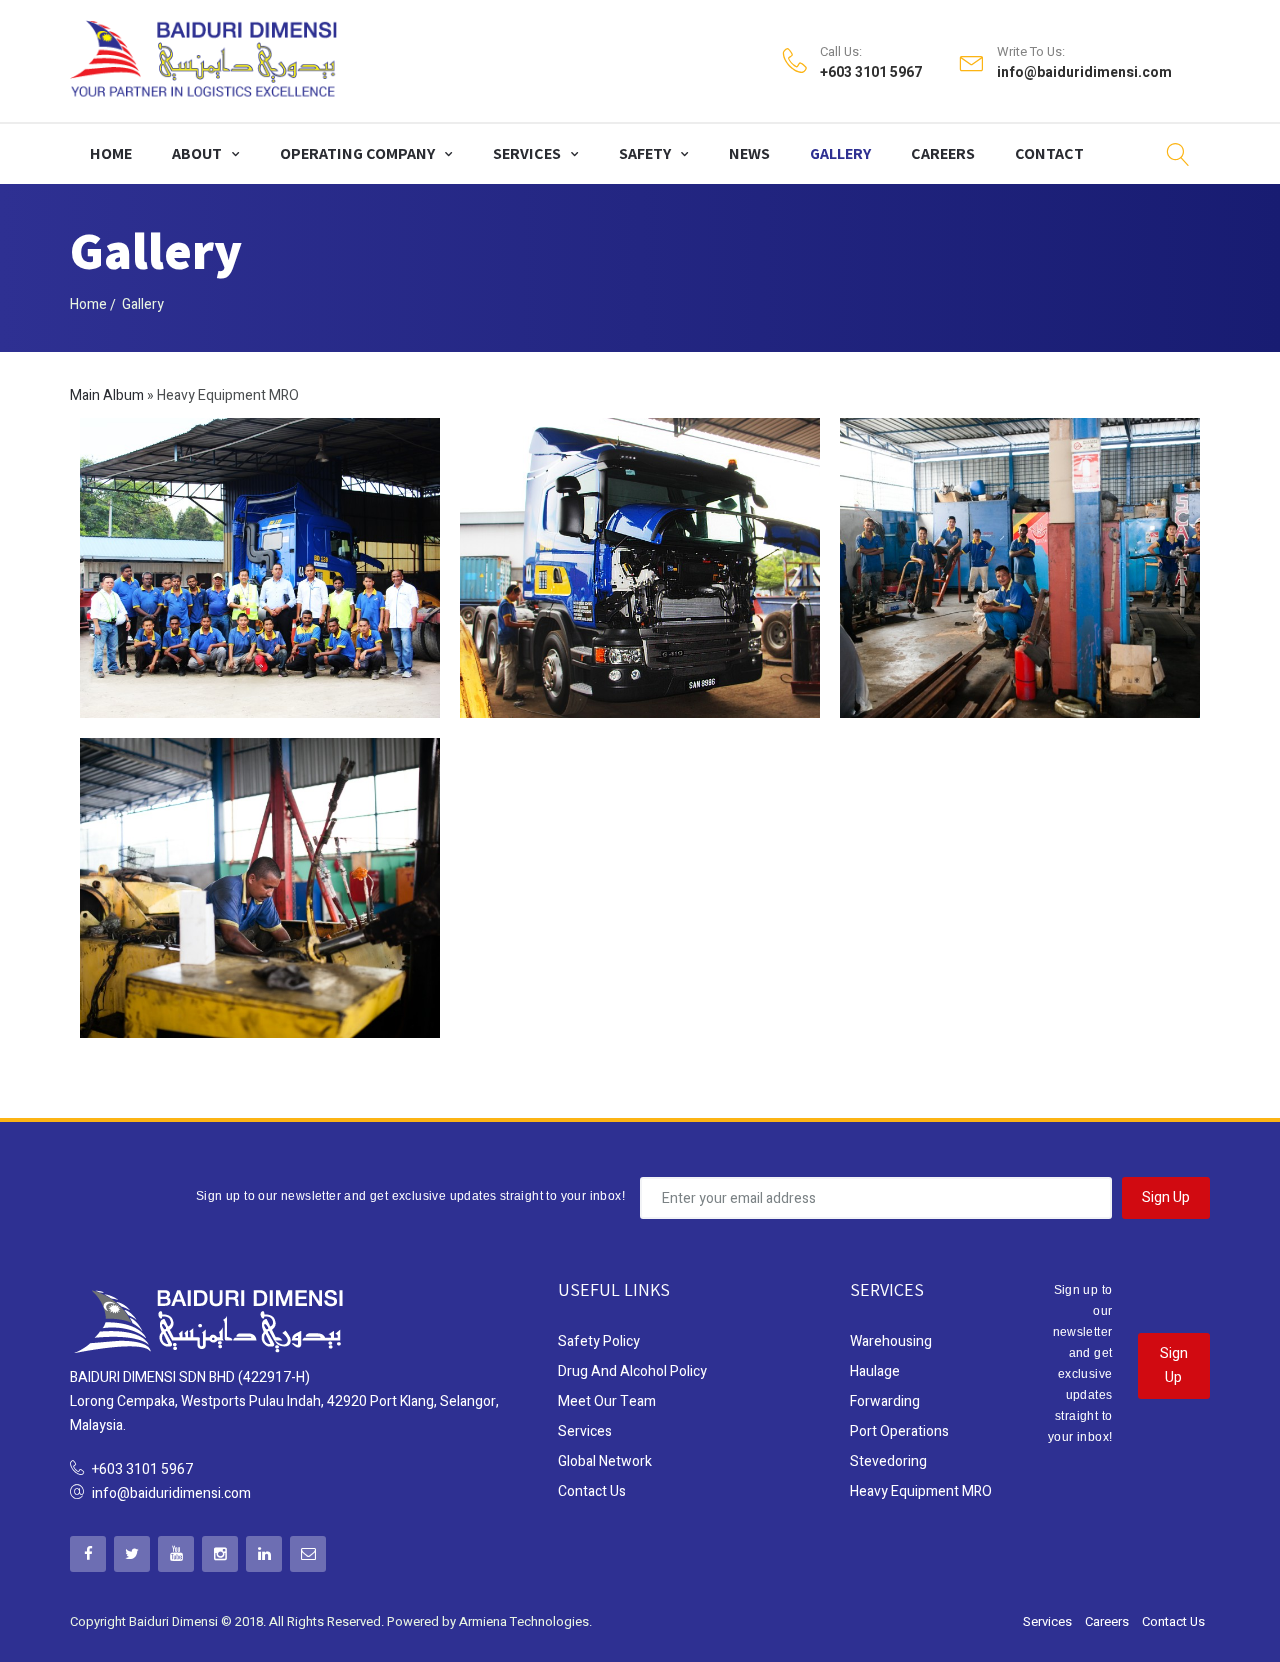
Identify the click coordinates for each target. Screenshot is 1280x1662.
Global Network (605, 1461)
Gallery (840, 153)
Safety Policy (599, 1341)
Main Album (107, 395)
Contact (1049, 153)
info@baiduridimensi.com (1084, 73)
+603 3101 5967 (871, 73)
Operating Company (357, 153)
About (197, 153)
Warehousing (891, 1341)
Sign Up (1166, 1197)
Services (527, 153)
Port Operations (899, 1431)
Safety (645, 153)
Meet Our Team (607, 1401)
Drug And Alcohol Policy (632, 1371)
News (749, 153)
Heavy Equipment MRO (921, 1491)
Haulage (875, 1371)
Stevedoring (888, 1461)
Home (111, 153)
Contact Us (592, 1491)
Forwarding (885, 1401)
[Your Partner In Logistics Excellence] (205, 61)
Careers (943, 153)
